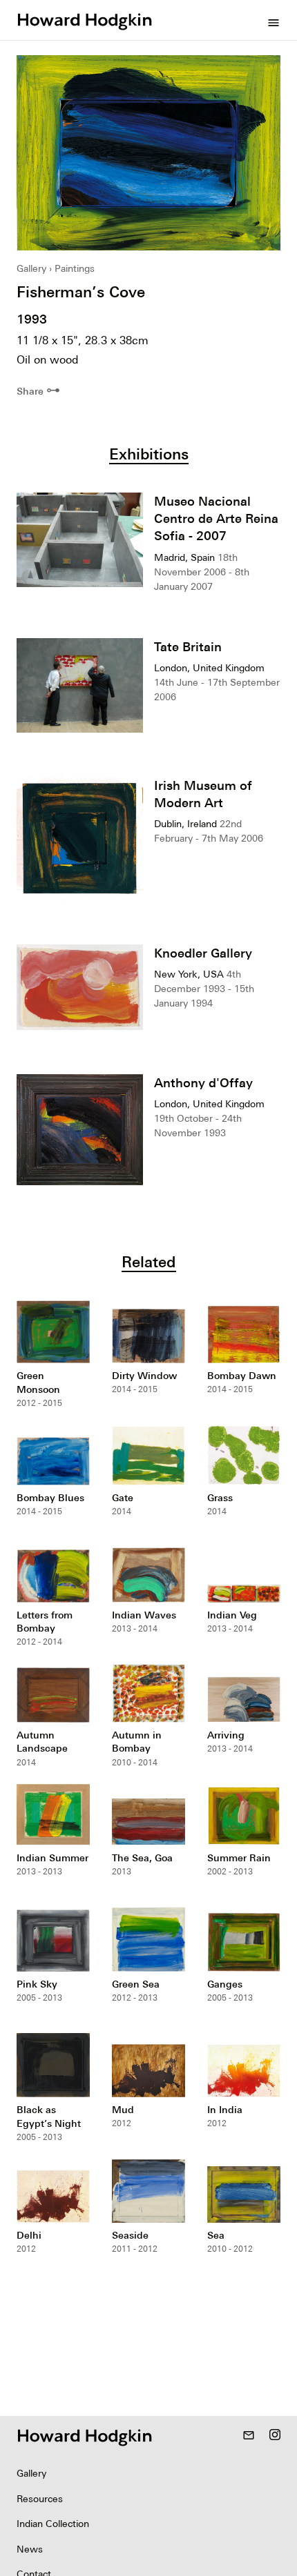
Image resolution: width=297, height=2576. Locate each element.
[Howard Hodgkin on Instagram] (275, 2436)
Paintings (75, 268)
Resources (40, 2499)
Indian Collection (53, 2524)
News (30, 2549)
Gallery (31, 268)
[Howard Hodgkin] (84, 20)
